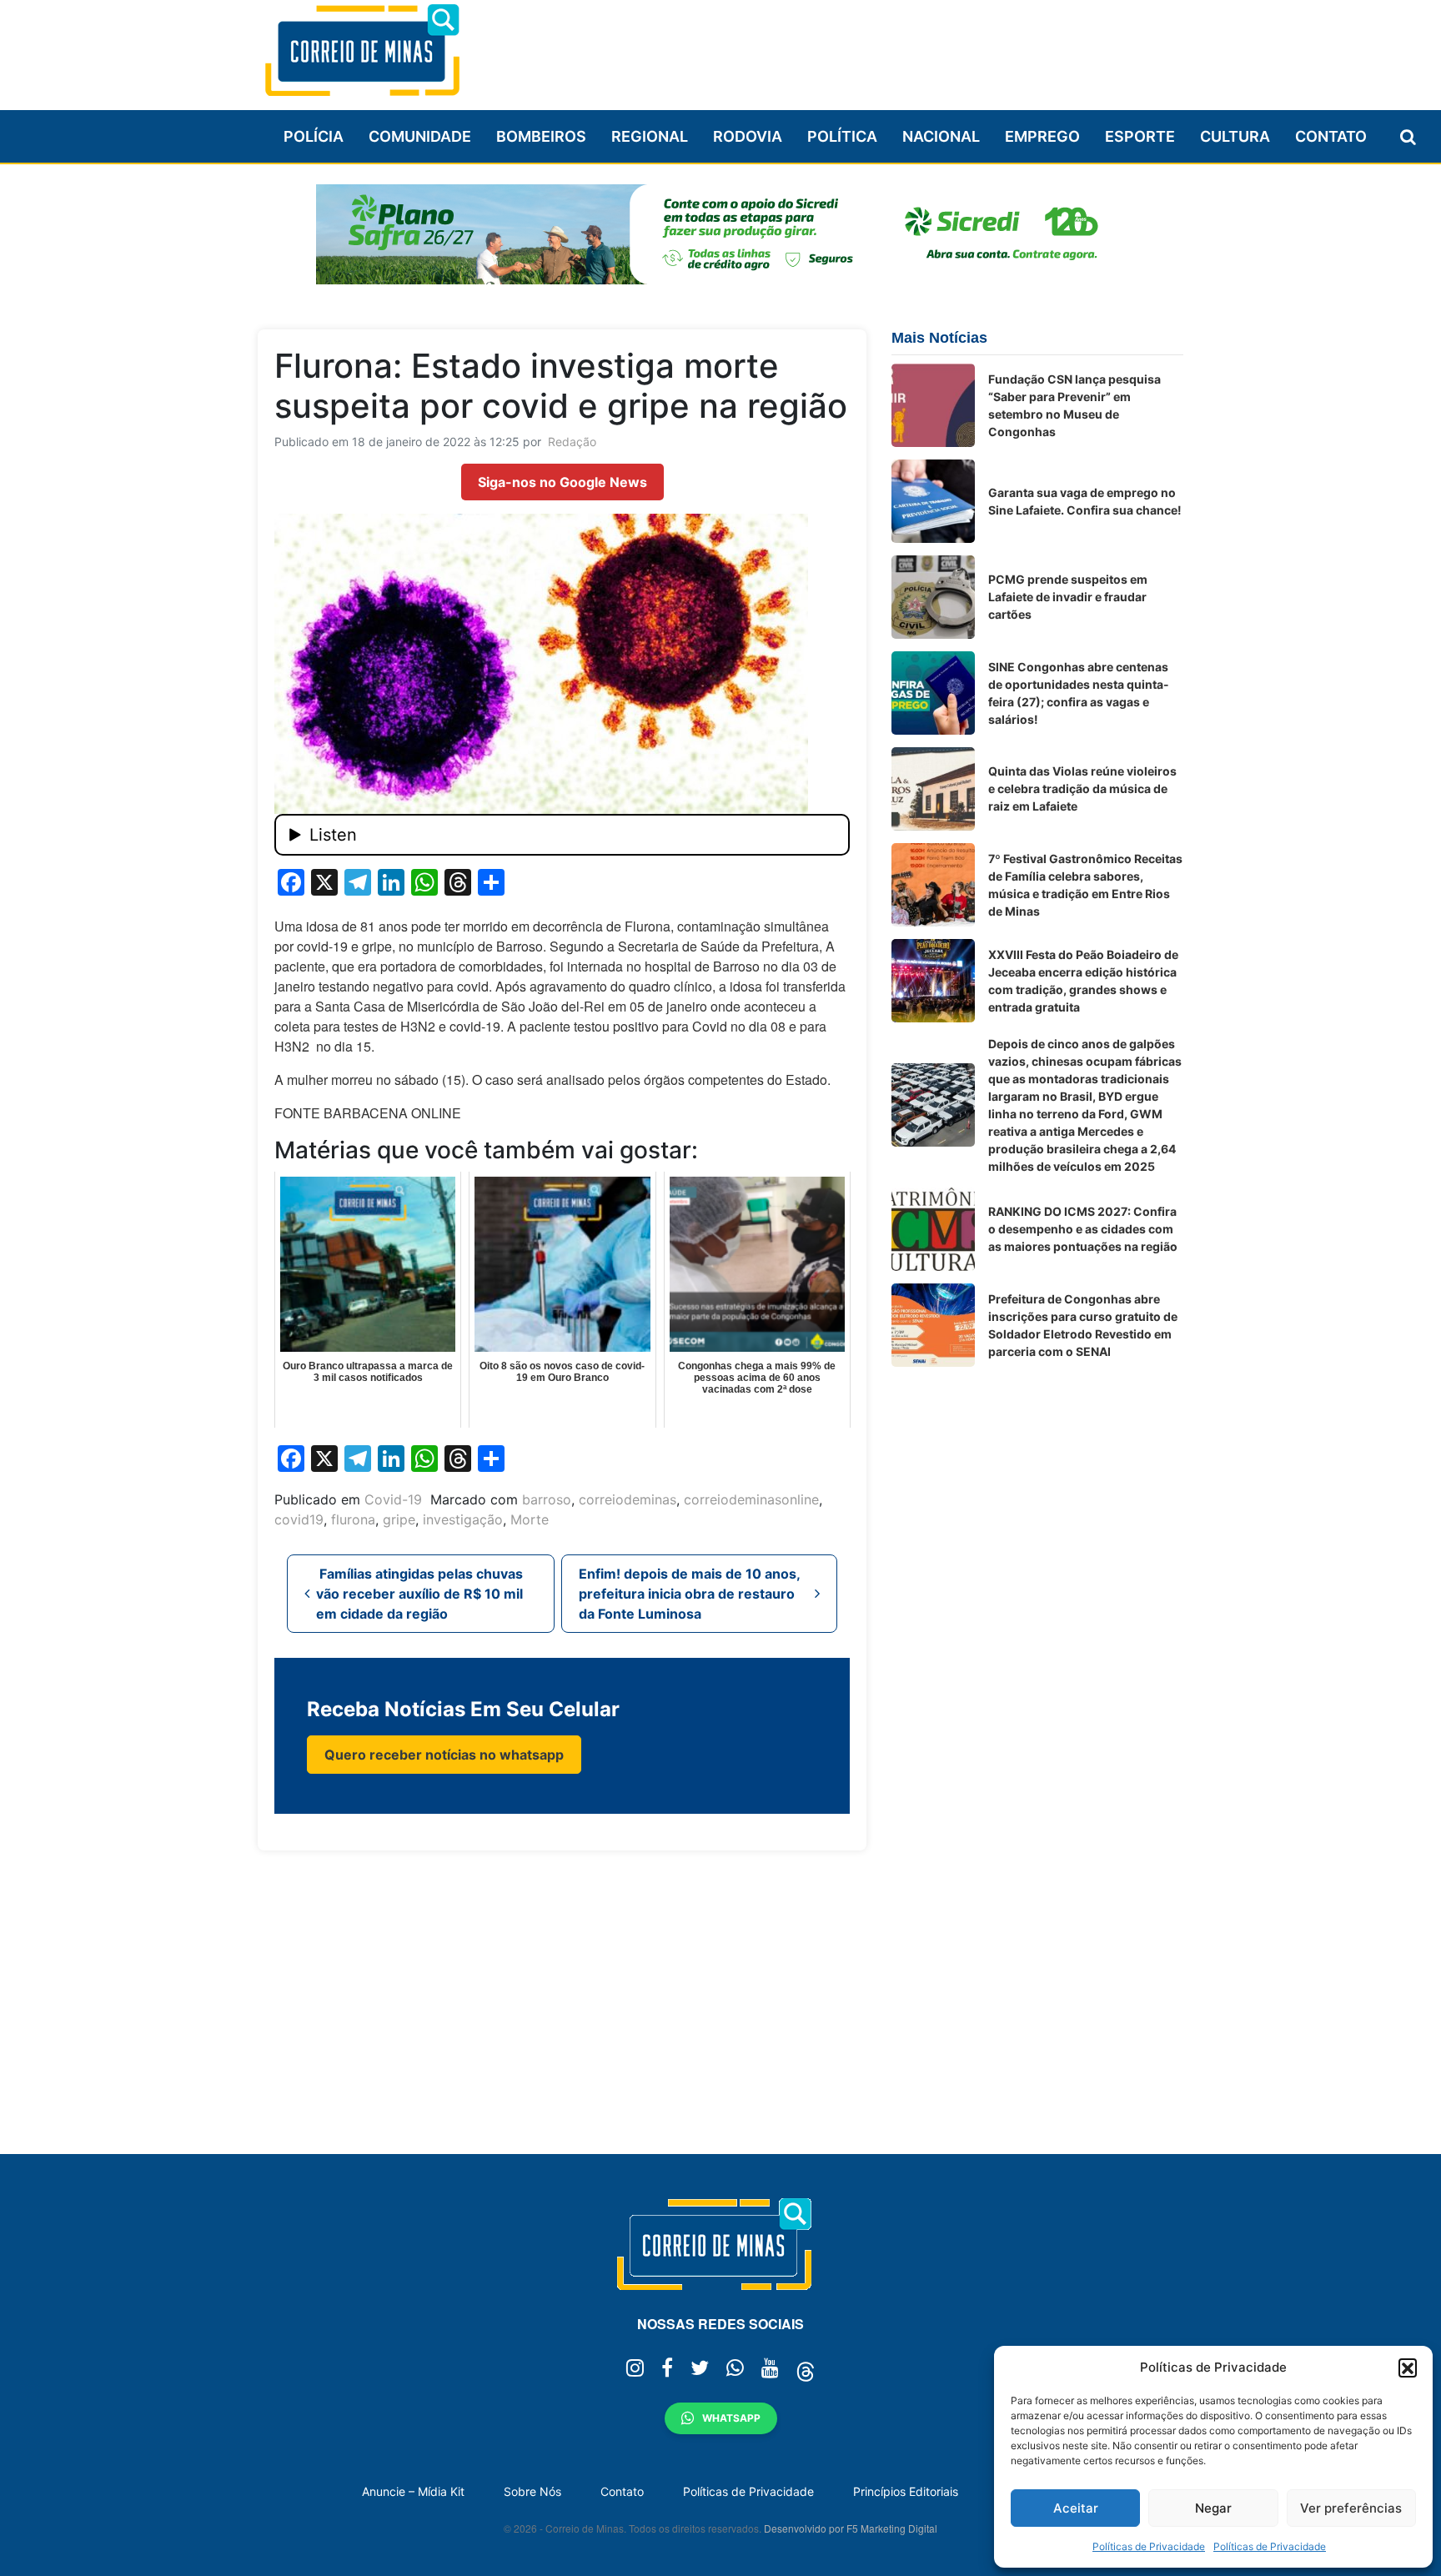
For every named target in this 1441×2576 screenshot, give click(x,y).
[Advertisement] (880, 48)
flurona (353, 1519)
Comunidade (420, 136)
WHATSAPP (731, 2418)
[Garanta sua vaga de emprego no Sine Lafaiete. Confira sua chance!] (933, 501)
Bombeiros (541, 136)
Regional (650, 136)
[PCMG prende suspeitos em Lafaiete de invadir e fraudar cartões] (933, 597)
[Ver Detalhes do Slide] (720, 234)
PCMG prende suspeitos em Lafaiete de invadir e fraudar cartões (1068, 597)
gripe (399, 1519)
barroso (547, 1499)
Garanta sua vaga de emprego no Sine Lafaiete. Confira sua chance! (1085, 501)
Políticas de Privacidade (1149, 2546)
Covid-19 (393, 1499)
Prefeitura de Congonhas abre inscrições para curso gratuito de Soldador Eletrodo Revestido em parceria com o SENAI (1083, 1325)
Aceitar (1076, 2508)
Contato (1331, 136)
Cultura (1235, 136)
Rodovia (748, 136)
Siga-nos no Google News (562, 482)
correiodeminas (628, 1499)
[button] (1408, 2368)
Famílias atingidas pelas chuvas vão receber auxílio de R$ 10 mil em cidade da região (419, 1594)
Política (842, 136)
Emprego (1042, 136)
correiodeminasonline (751, 1499)
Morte (530, 1519)
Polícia (314, 136)
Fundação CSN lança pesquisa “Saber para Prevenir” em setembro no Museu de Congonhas (1074, 405)
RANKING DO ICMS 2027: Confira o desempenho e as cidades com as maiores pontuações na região (1083, 1229)
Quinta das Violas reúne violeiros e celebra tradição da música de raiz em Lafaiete (1082, 788)
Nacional (941, 136)
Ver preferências (1351, 2508)
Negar (1213, 2508)
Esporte (1140, 136)
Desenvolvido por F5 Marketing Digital (851, 2528)
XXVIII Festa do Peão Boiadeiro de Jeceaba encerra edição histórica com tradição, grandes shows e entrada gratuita (1083, 981)
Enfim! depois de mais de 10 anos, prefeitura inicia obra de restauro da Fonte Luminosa (690, 1594)
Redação (572, 442)
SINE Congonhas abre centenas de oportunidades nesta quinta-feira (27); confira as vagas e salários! (1079, 693)
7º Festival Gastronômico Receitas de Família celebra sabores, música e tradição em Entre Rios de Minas (1085, 885)
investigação (463, 1519)
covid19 (299, 1519)
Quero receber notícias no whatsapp (444, 1755)
